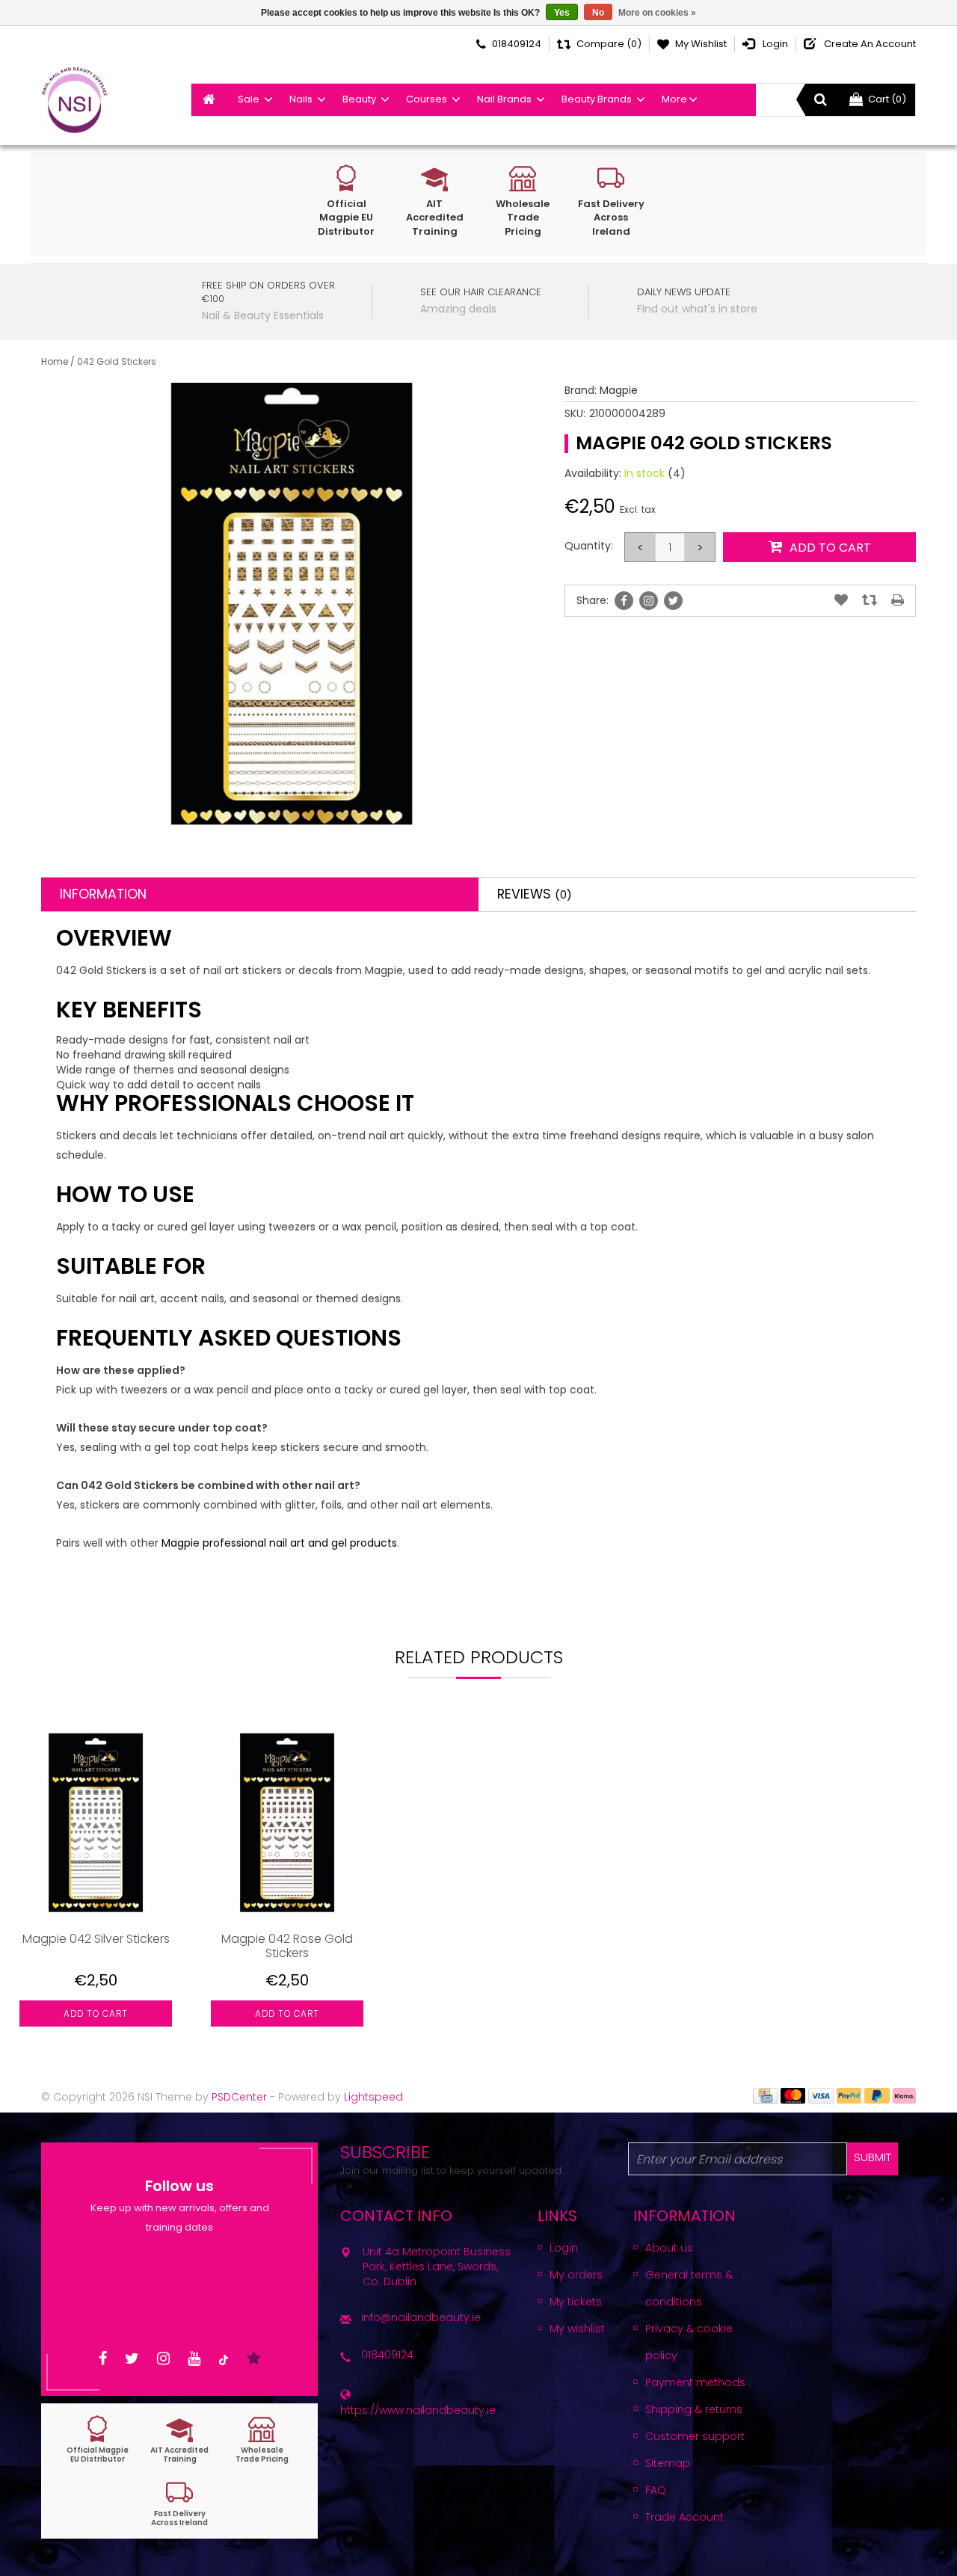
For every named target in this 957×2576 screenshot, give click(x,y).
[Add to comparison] (870, 600)
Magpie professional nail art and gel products (279, 1543)
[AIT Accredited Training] (179, 2440)
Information (103, 894)
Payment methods (695, 2382)
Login (564, 2248)
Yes (562, 13)
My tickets (576, 2302)
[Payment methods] (765, 2095)
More (674, 99)
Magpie (619, 390)
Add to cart (96, 2013)
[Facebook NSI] (103, 2359)
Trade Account (684, 2517)
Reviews (535, 894)
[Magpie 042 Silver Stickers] (96, 1822)
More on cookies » (657, 13)
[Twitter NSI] (132, 2359)
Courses (427, 99)
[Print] (898, 600)
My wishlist (577, 2329)
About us (669, 2248)
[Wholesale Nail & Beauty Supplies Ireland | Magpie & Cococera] (74, 100)
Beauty (359, 99)
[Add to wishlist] (841, 600)
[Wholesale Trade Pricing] (262, 2440)
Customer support (695, 2436)
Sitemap (668, 2463)
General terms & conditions (689, 2288)
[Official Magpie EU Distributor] (97, 2440)
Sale (249, 99)
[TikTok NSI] (224, 2359)
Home (55, 361)
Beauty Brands (597, 99)
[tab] (260, 894)
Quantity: (589, 546)
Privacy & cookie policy (689, 2342)
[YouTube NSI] (194, 2359)
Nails (301, 99)
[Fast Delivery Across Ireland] (179, 2503)
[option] (96, 1887)
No (598, 13)
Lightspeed (373, 2097)
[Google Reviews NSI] (254, 2359)
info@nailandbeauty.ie (421, 2317)
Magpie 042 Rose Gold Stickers (287, 1946)
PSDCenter (239, 2097)
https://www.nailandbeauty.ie (418, 2410)
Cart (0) (887, 99)
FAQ (656, 2490)
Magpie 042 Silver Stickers (96, 1939)
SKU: (575, 413)
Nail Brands (504, 99)
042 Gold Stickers (117, 361)
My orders (576, 2275)
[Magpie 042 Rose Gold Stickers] (287, 1822)
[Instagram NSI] (163, 2359)
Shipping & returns (694, 2409)
